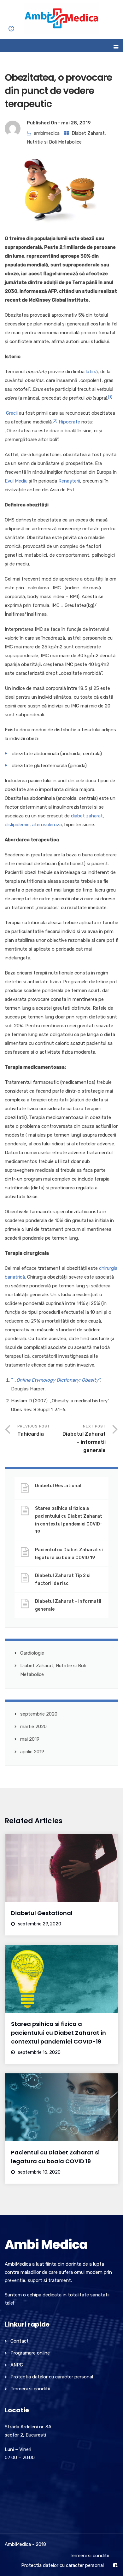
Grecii (12, 413)
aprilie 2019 (32, 1752)
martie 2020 (33, 1727)
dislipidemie (17, 825)
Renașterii (69, 481)
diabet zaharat (87, 816)
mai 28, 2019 (76, 123)
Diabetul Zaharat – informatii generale (68, 1605)
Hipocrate (69, 422)
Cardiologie (32, 1653)
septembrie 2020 (39, 1714)
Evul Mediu (16, 481)
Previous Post (34, 1430)
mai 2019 (30, 1739)
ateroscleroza (47, 825)
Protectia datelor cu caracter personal (52, 2377)
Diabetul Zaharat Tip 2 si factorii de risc (63, 1580)
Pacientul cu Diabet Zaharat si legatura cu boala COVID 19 (69, 1554)
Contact (20, 2341)
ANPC (17, 2365)
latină (92, 372)
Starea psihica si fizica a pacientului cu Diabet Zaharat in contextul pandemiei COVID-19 (69, 1520)
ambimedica (47, 133)
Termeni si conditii (30, 2389)
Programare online (30, 2353)
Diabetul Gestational (58, 1486)
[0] (7, 33)
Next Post (84, 1439)
